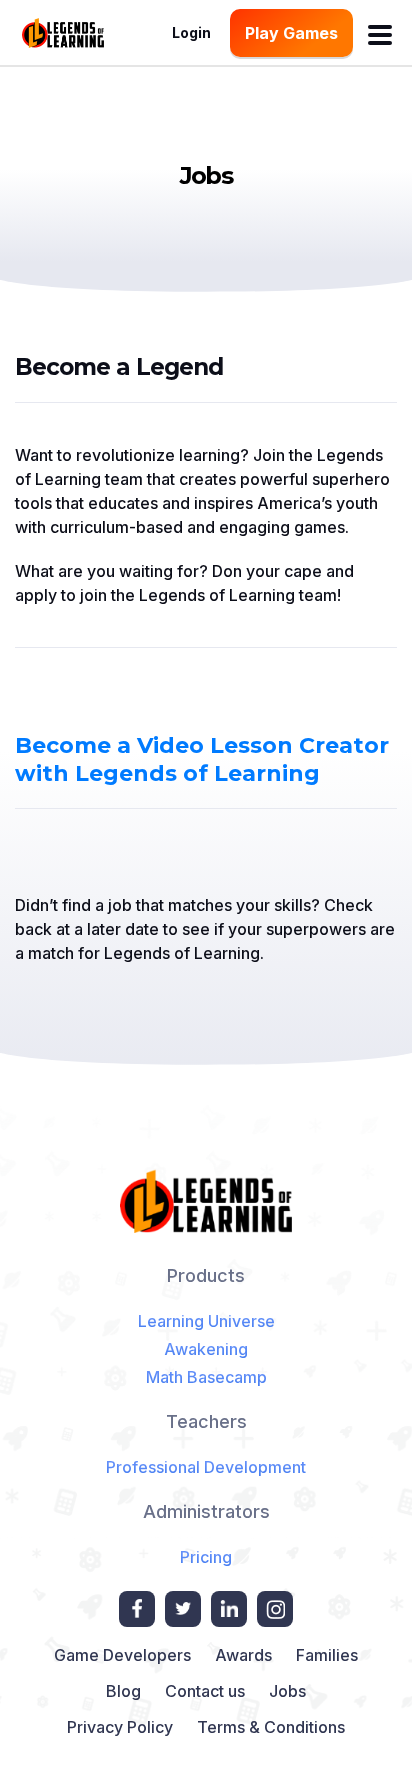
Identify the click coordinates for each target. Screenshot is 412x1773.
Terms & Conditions (271, 1727)
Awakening (206, 1349)
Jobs (287, 1691)
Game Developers (122, 1655)
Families (327, 1655)
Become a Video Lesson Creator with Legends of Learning (202, 759)
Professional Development (206, 1467)
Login (191, 32)
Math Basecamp (206, 1377)
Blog (123, 1691)
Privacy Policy (120, 1727)
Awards (243, 1655)
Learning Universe (206, 1321)
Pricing (206, 1557)
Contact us (205, 1691)
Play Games (291, 33)
